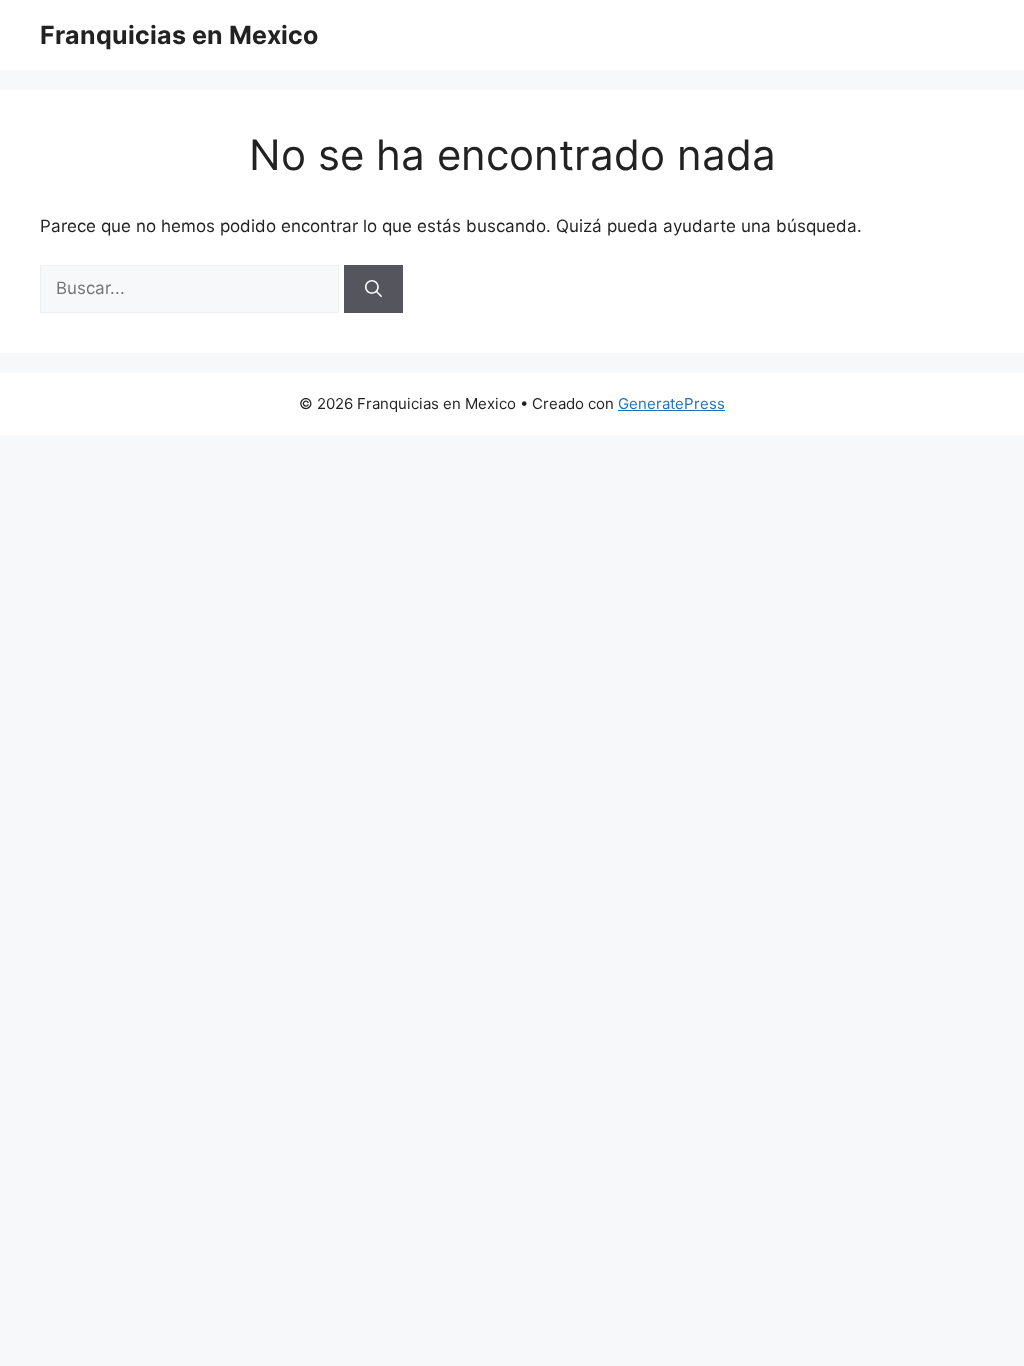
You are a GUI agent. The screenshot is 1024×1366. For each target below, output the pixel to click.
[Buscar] (373, 289)
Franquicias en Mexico (179, 35)
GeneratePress (671, 403)
